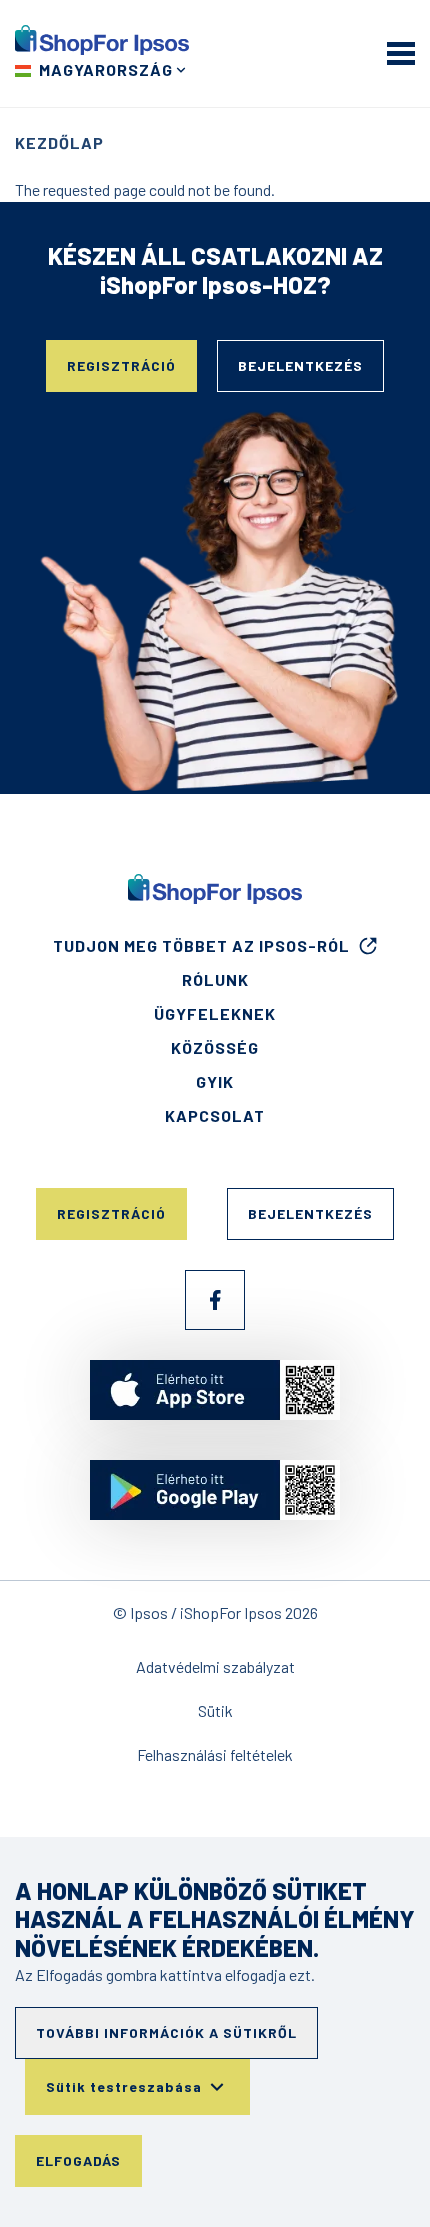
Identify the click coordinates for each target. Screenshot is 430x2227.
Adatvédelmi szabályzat (215, 1666)
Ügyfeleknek (215, 1013)
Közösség (215, 1047)
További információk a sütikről (166, 2032)
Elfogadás (78, 2160)
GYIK (215, 1081)
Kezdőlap (59, 142)
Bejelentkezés (300, 365)
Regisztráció (121, 365)
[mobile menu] (401, 53)
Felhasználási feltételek (215, 1754)
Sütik (215, 1710)
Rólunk (215, 979)
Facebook (215, 1300)
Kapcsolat (215, 1115)
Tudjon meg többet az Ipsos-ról (201, 945)
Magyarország (106, 69)
